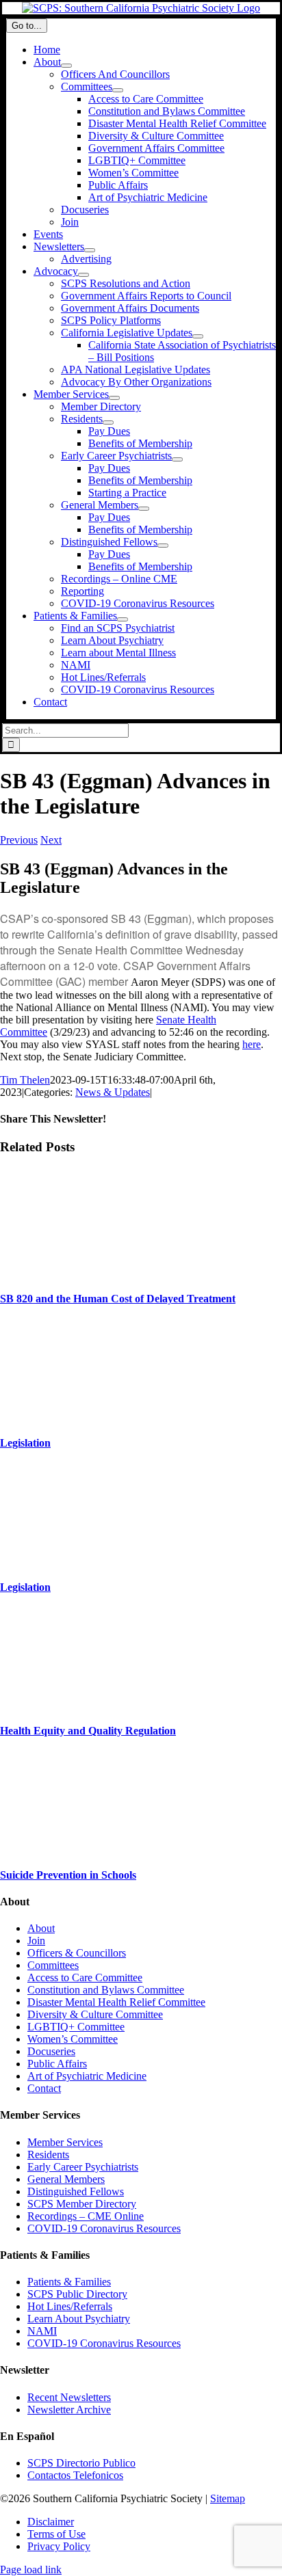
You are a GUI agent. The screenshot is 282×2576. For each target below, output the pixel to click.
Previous (19, 840)
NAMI (42, 2331)
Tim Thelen (25, 1080)
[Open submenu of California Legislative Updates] (198, 336)
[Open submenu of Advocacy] (84, 275)
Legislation (25, 1443)
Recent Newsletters (69, 2397)
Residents (48, 2155)
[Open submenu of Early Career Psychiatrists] (177, 459)
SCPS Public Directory (77, 2294)
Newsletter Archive (69, 2410)
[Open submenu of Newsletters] (90, 250)
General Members (66, 2179)
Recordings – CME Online (86, 2216)
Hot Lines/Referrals (70, 2306)
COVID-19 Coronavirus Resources (104, 2228)
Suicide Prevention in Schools (68, 1875)
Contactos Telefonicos (75, 2475)
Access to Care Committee (85, 1977)
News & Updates (113, 1092)
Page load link (31, 2570)
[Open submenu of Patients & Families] (123, 619)
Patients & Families (69, 2282)
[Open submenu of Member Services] (114, 398)
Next (51, 840)
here (252, 1044)
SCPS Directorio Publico (81, 2463)
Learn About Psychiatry (79, 2319)
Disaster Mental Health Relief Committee (116, 2002)
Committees (53, 1965)
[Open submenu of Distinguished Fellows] (163, 546)
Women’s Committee (73, 2039)
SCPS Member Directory (82, 2204)
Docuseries (51, 2051)
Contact (44, 2088)
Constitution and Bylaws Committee (106, 1990)
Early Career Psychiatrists (83, 2167)
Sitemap (228, 2498)
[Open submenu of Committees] (118, 90)
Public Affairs (57, 2064)
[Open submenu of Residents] (108, 422)
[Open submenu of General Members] (144, 509)
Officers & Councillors (77, 1953)
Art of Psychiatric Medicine (87, 2076)
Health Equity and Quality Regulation (88, 1731)
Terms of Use (56, 2534)
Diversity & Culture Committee (95, 2014)
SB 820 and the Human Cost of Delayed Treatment (118, 1299)
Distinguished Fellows (76, 2191)
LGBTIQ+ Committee (76, 2027)
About (41, 1928)
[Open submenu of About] (66, 66)
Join (36, 1941)
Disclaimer (51, 2522)
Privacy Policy (59, 2546)
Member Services (65, 2142)
